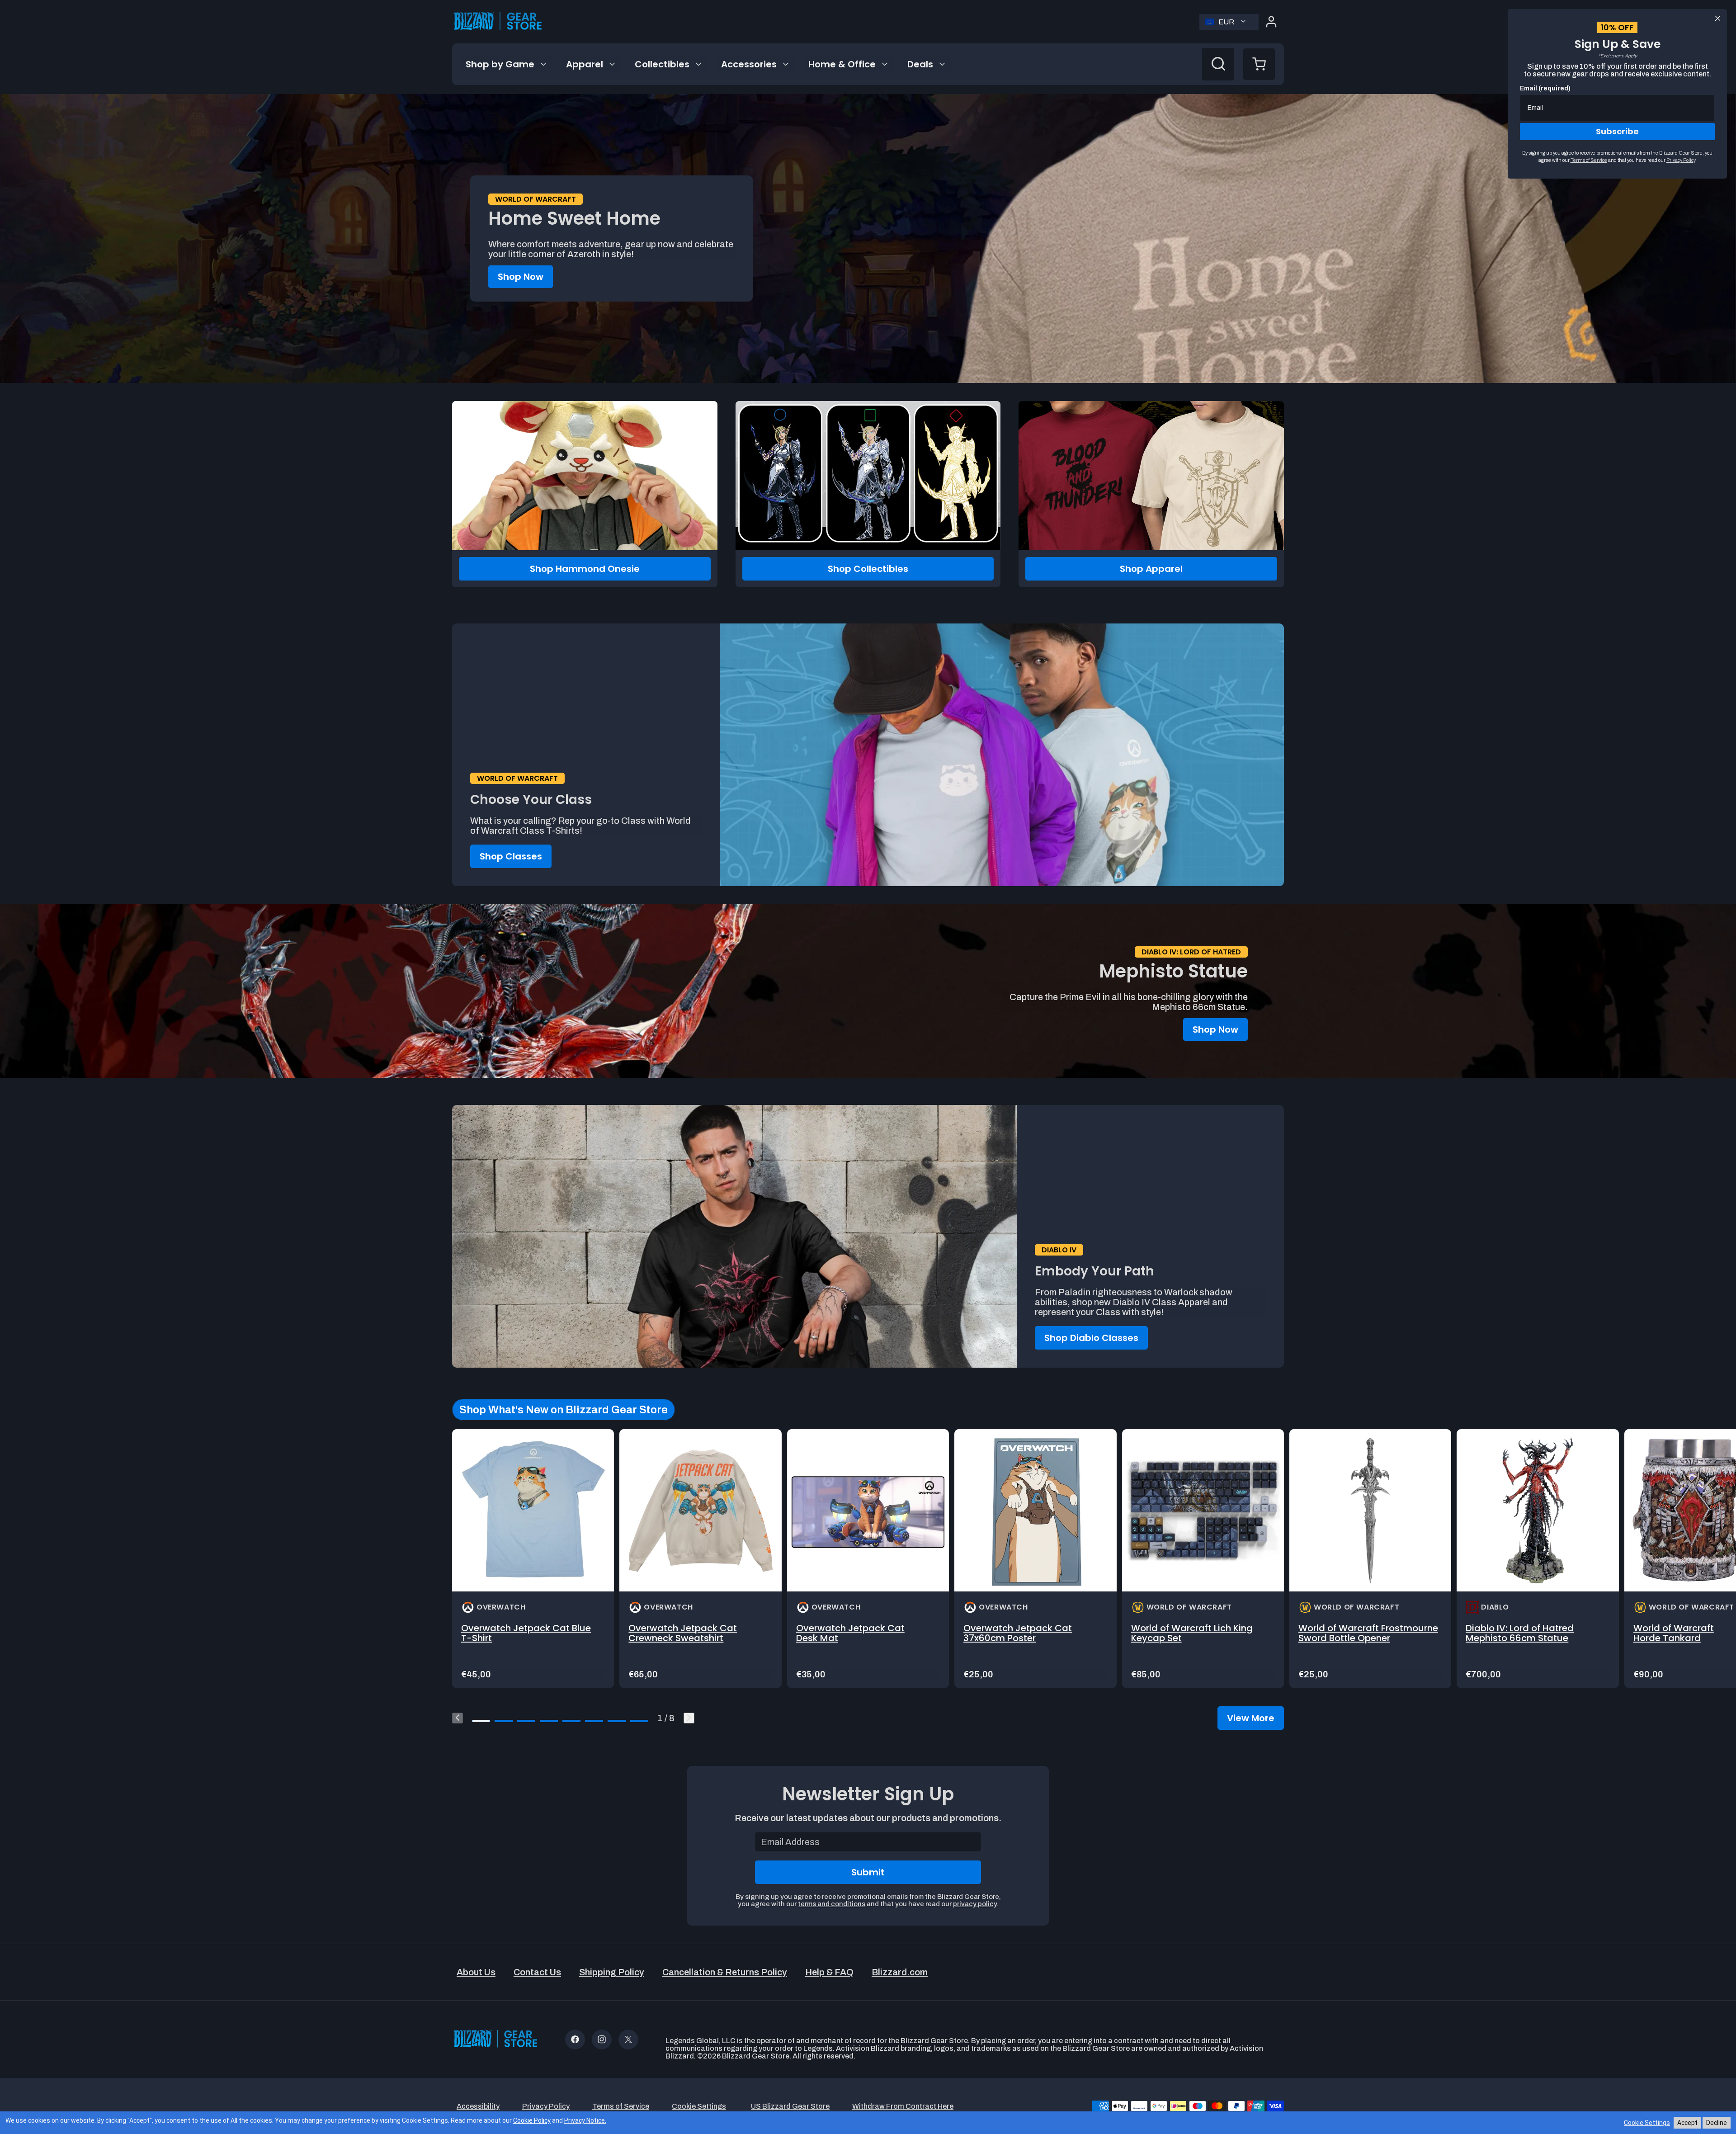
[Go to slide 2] (504, 1721)
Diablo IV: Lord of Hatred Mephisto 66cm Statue (1520, 1633)
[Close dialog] (1718, 18)
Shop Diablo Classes (1091, 1338)
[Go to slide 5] (571, 1721)
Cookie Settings (1647, 2123)
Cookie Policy (532, 2120)
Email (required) (1545, 88)
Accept (1687, 2123)
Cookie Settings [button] (699, 2106)
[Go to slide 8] (639, 1721)
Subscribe (1617, 131)
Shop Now (521, 277)
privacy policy (975, 1904)
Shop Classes (511, 856)
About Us (476, 1972)
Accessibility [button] (478, 2106)
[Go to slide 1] (481, 1721)
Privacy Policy (1681, 160)
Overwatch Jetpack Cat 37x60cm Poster (1018, 1633)
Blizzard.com (900, 1972)
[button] (1259, 64)
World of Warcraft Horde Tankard (1674, 1633)
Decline (1717, 2123)
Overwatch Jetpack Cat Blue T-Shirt (526, 1633)
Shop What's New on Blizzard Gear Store (564, 1410)
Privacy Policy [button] (546, 2106)
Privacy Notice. (585, 2120)
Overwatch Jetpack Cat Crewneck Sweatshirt (683, 1633)
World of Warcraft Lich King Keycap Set (1192, 1633)
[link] (533, 1559)
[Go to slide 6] (594, 1721)
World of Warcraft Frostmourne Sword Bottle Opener (1368, 1633)
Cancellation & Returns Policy (725, 1972)
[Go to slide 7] (617, 1721)
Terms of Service (1589, 160)
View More (1251, 1718)
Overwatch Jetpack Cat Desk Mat (850, 1633)
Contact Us (537, 1972)
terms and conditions (832, 1904)
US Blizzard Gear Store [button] (790, 2106)
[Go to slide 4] (549, 1721)
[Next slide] (689, 1718)
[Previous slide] (458, 1718)
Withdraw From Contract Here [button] (903, 2106)
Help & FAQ (829, 1972)
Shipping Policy (612, 1972)
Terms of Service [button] (621, 2106)
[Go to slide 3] (526, 1721)
